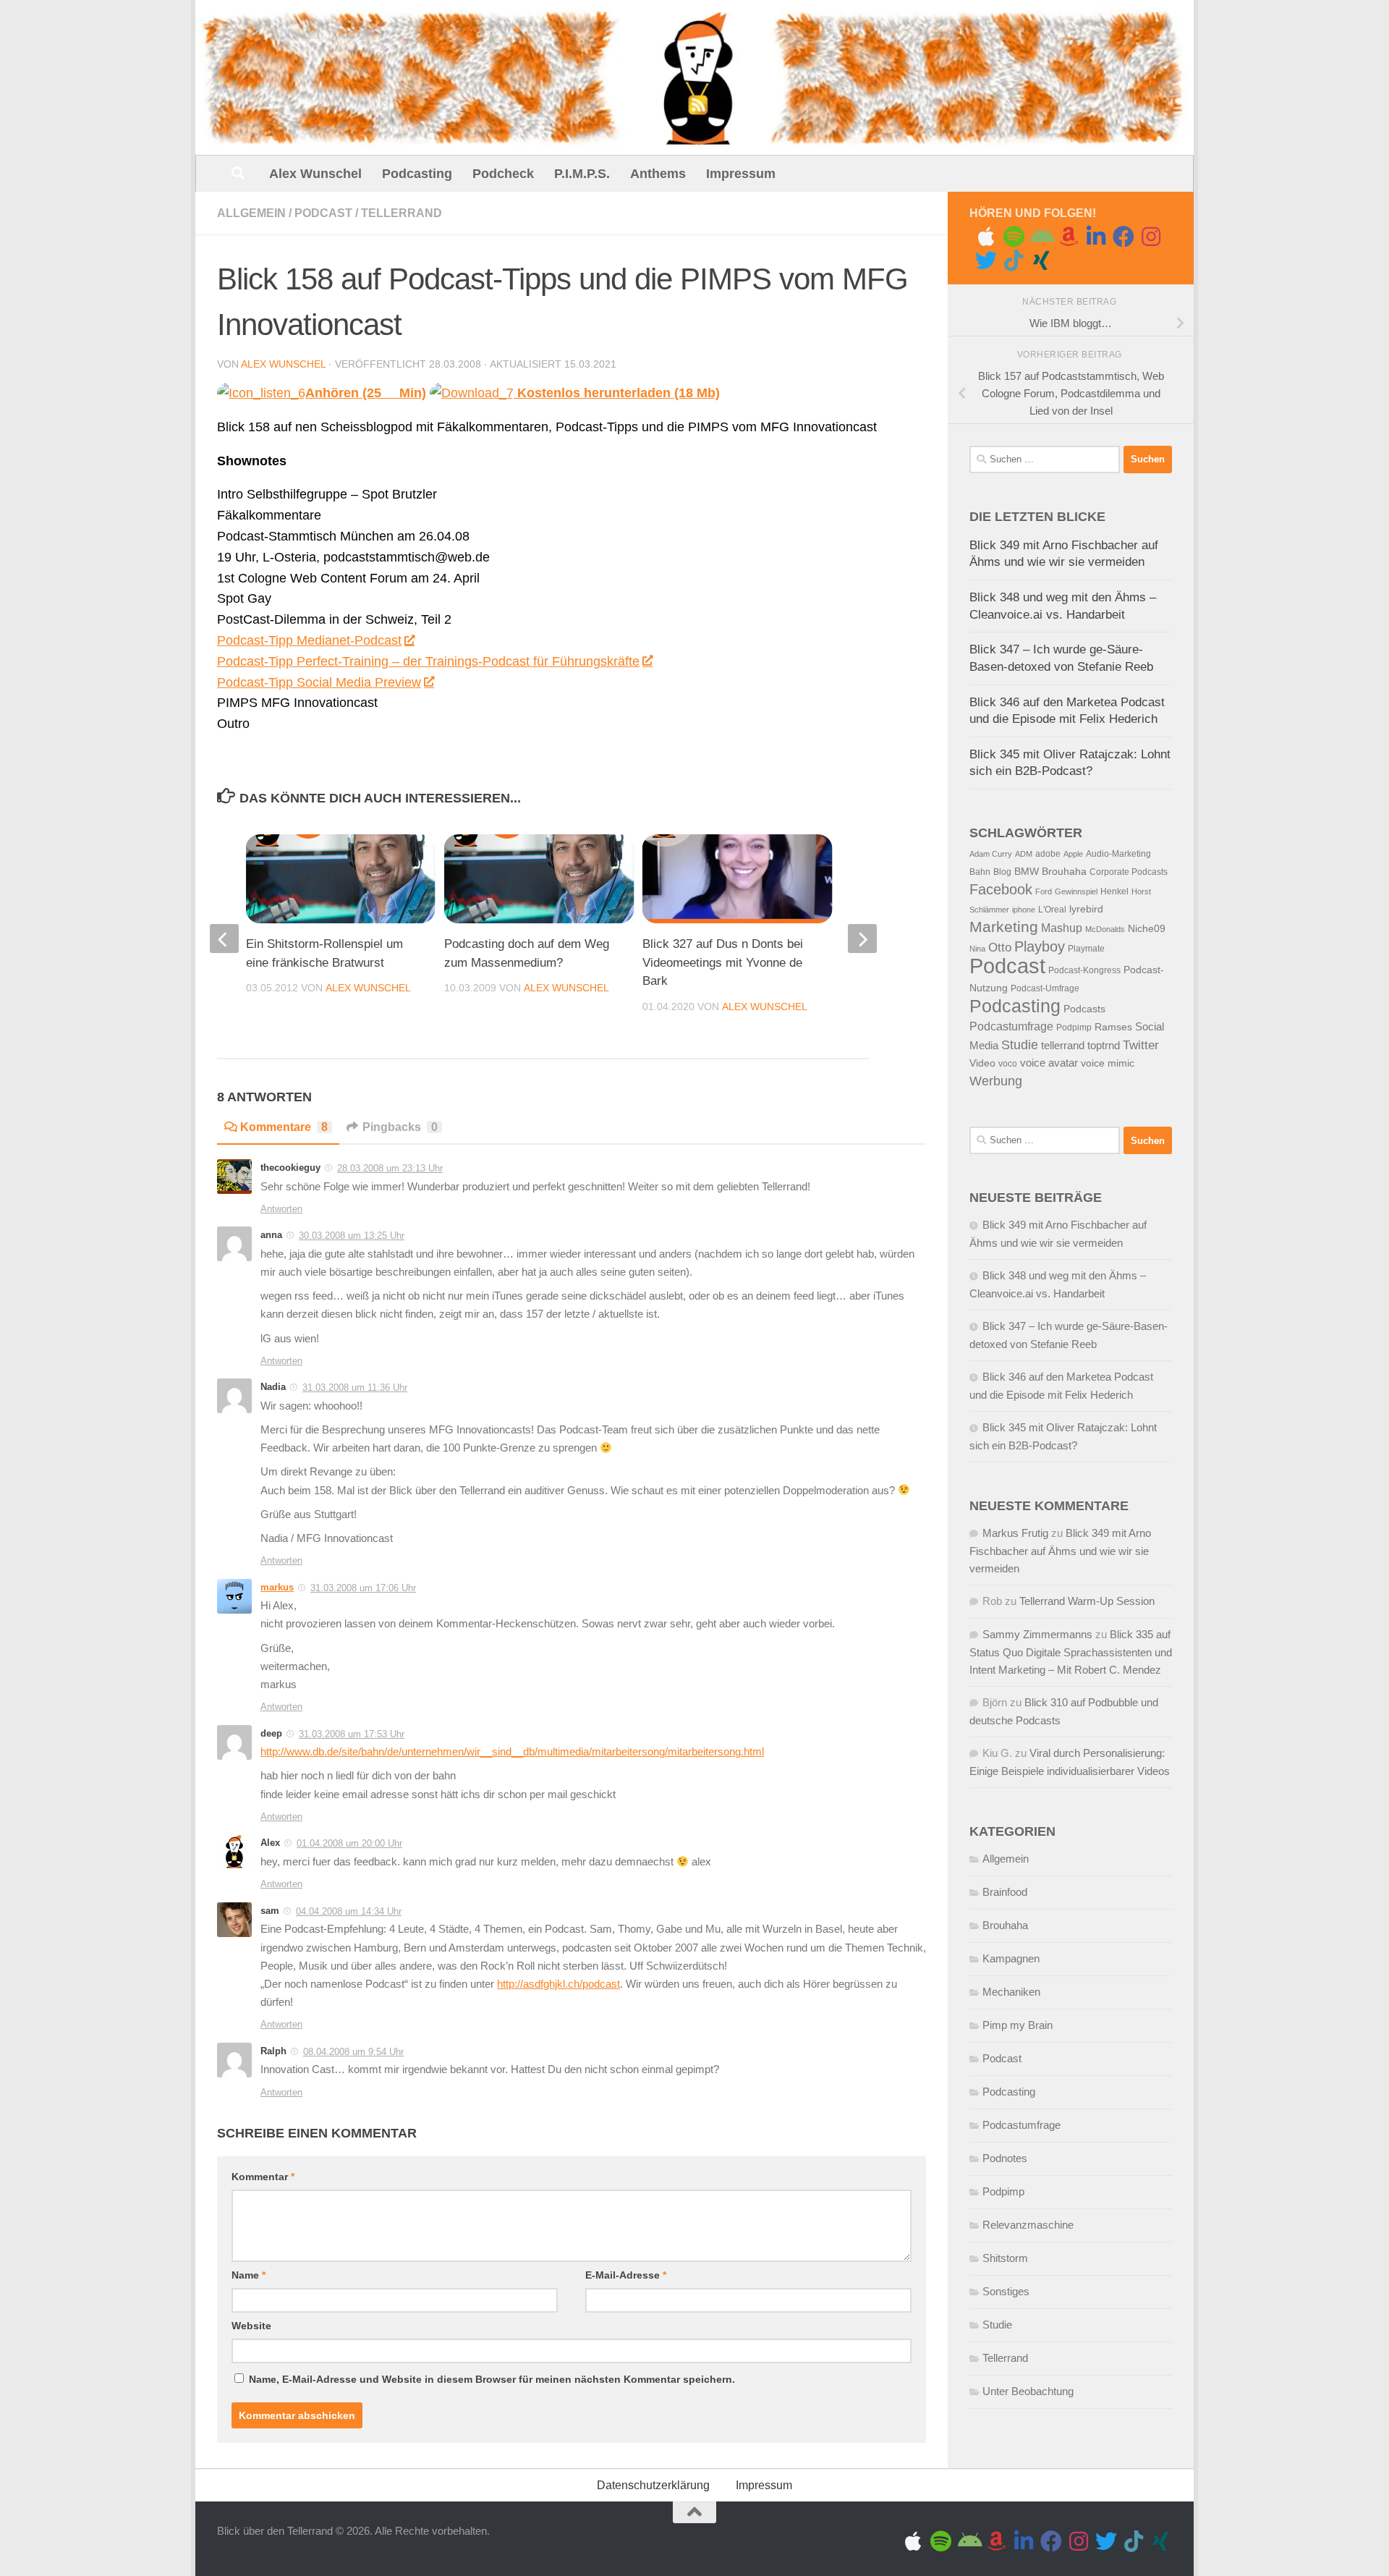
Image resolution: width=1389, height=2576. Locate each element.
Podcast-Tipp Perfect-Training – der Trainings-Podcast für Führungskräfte (428, 661)
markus (277, 1587)
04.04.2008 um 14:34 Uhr (349, 1911)
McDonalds (1105, 929)
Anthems (658, 174)
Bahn (980, 872)
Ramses (1113, 1027)
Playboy (1040, 946)
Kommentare (284, 1127)
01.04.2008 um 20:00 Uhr (349, 1843)
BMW (1027, 872)
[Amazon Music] (1069, 237)
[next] (862, 939)
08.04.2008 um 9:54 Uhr (353, 2052)
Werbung (996, 1081)
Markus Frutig (1015, 1533)
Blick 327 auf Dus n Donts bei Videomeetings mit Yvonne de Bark (723, 962)
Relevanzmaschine (1028, 2225)
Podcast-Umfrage (1045, 988)
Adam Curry (991, 854)
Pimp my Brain (1018, 2025)
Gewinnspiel (1076, 891)
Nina (977, 949)
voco (1008, 1064)
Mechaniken (1011, 1992)
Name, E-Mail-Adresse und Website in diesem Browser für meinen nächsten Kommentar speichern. (492, 2379)
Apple (1073, 854)
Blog (1002, 872)
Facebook (1001, 889)
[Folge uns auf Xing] (1041, 260)
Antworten (281, 1209)
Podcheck (503, 174)
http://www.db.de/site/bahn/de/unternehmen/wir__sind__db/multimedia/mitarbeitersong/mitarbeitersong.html (512, 1752)
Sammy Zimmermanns (1037, 1634)
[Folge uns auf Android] (1041, 237)
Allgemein (251, 213)
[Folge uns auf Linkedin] (1096, 237)
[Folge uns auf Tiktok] (1014, 260)
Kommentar (263, 2177)
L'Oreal (1052, 910)
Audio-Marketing (1118, 854)
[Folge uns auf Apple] (986, 237)
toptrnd (1104, 1046)
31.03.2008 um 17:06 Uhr (363, 1588)
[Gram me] (1151, 237)
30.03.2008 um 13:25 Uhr (352, 1236)
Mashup (1062, 928)
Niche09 (1147, 929)
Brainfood (1005, 1892)
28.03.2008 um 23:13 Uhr (390, 1168)
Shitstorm (1005, 2258)
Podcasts (1084, 1009)
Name (249, 2275)
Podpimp (1074, 1028)
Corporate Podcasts (1129, 872)
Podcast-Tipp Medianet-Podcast (309, 640)
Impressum (741, 174)
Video (982, 1063)
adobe (1048, 854)
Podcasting (417, 174)
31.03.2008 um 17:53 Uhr (352, 1734)
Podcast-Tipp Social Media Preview (319, 682)
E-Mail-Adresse (626, 2275)
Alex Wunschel (315, 174)
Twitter (1141, 1045)
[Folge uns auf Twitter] (986, 260)
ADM (1024, 854)
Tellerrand (402, 213)
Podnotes (1005, 2158)
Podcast (323, 213)
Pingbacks (400, 1127)
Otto (1000, 948)
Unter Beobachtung (1028, 2391)
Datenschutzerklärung (653, 2485)
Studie (1020, 1045)
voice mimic (1108, 1063)
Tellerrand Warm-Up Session (1087, 1601)
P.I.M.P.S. (582, 174)
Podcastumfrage (1011, 1026)
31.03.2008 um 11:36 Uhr (355, 1387)
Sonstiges (1006, 2291)
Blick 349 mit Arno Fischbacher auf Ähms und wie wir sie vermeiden (1060, 1551)
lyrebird (1086, 909)
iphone (1024, 910)
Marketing (1004, 927)
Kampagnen (1011, 1958)
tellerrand (1063, 1046)
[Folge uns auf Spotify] (1014, 237)
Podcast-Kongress (1084, 970)
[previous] (224, 939)
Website (251, 2326)
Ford (1044, 891)
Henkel (1114, 891)
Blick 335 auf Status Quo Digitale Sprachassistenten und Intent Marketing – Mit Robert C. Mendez (1071, 1652)
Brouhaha (1064, 872)
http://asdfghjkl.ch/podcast (558, 1984)
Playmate (1086, 949)
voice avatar (1049, 1063)
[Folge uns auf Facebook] (1123, 237)
